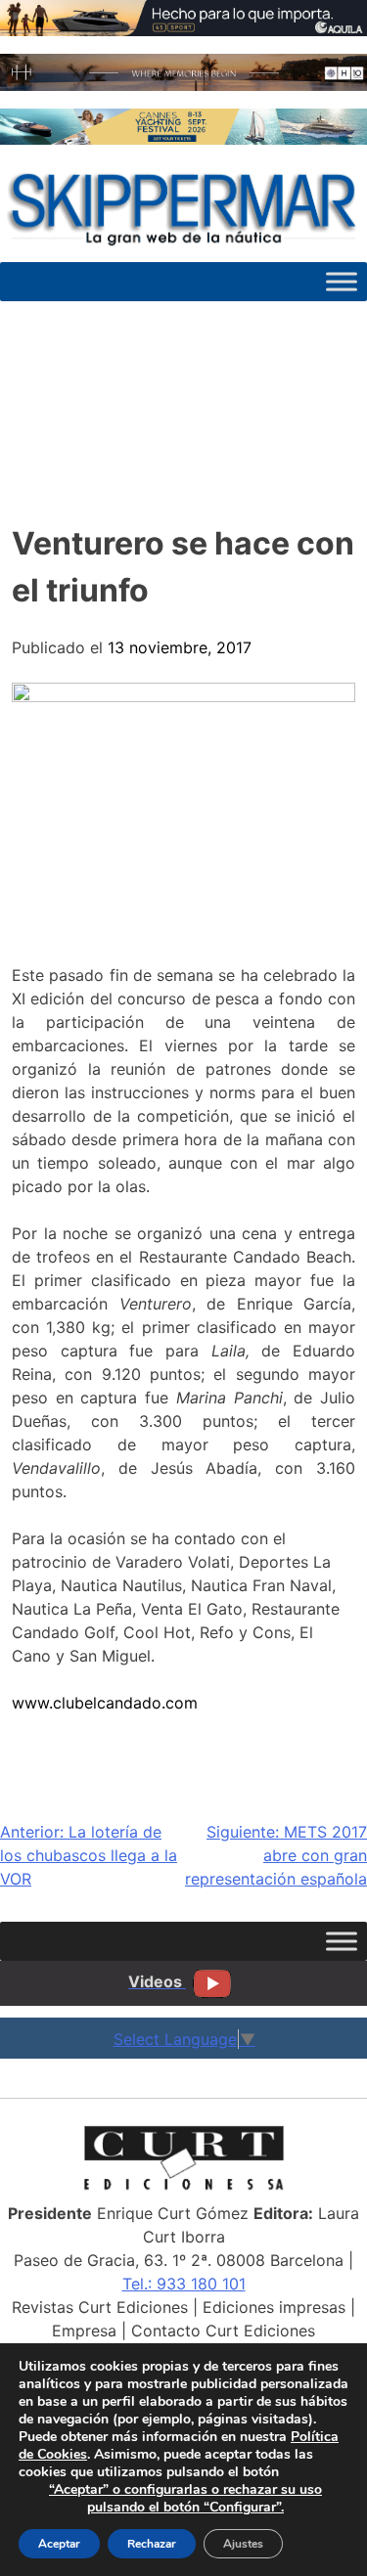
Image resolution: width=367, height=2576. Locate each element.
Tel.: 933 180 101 (184, 2284)
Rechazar (152, 2544)
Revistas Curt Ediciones (100, 2307)
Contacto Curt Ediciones (223, 2331)
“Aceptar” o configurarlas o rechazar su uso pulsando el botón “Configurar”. (185, 2499)
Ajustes (243, 2544)
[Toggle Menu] (342, 282)
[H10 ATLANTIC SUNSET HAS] (183, 85)
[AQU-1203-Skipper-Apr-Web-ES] (183, 30)
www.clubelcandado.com (105, 1703)
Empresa (84, 2331)
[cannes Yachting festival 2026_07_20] (183, 139)
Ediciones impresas (274, 2307)
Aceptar (59, 2544)
